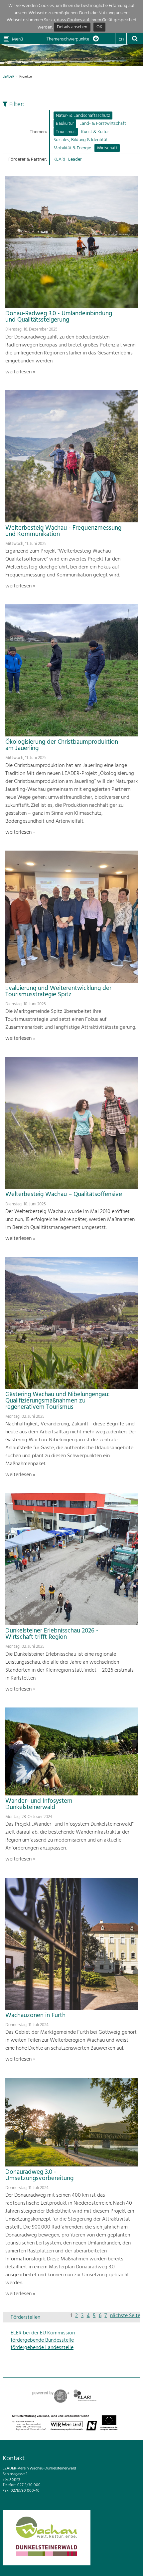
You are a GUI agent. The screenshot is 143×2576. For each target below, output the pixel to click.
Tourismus (66, 132)
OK (99, 27)
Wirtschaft (107, 148)
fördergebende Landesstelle (42, 2348)
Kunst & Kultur (95, 132)
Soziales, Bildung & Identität (81, 140)
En (121, 39)
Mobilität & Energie (72, 148)
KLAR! (59, 159)
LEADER (8, 77)
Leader (75, 159)
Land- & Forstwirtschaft (103, 124)
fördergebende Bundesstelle (42, 2340)
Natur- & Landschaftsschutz (83, 116)
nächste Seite (125, 2316)
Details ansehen (72, 27)
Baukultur (65, 124)
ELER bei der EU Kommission (43, 2333)
